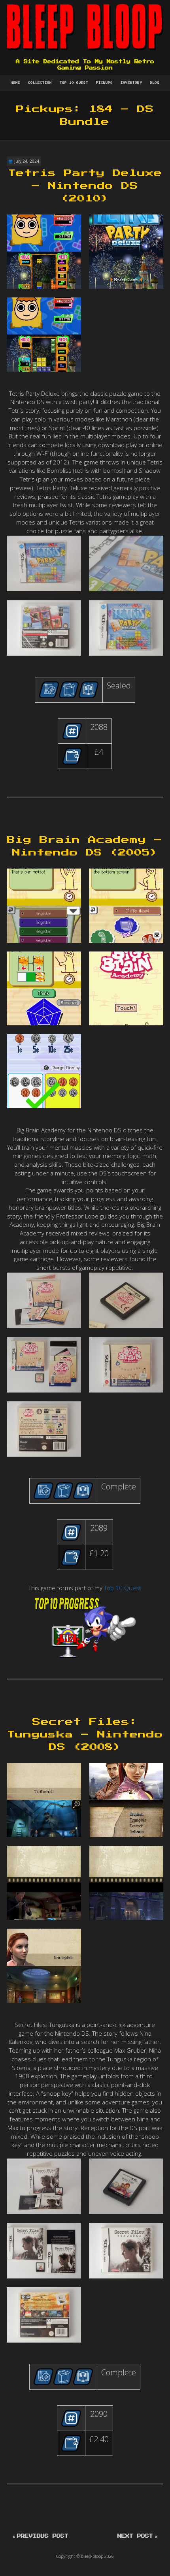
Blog (155, 83)
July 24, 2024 (27, 161)
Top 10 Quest (74, 83)
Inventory (131, 83)
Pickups (104, 83)
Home (15, 83)
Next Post (135, 2536)
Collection (40, 83)
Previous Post (43, 2536)
